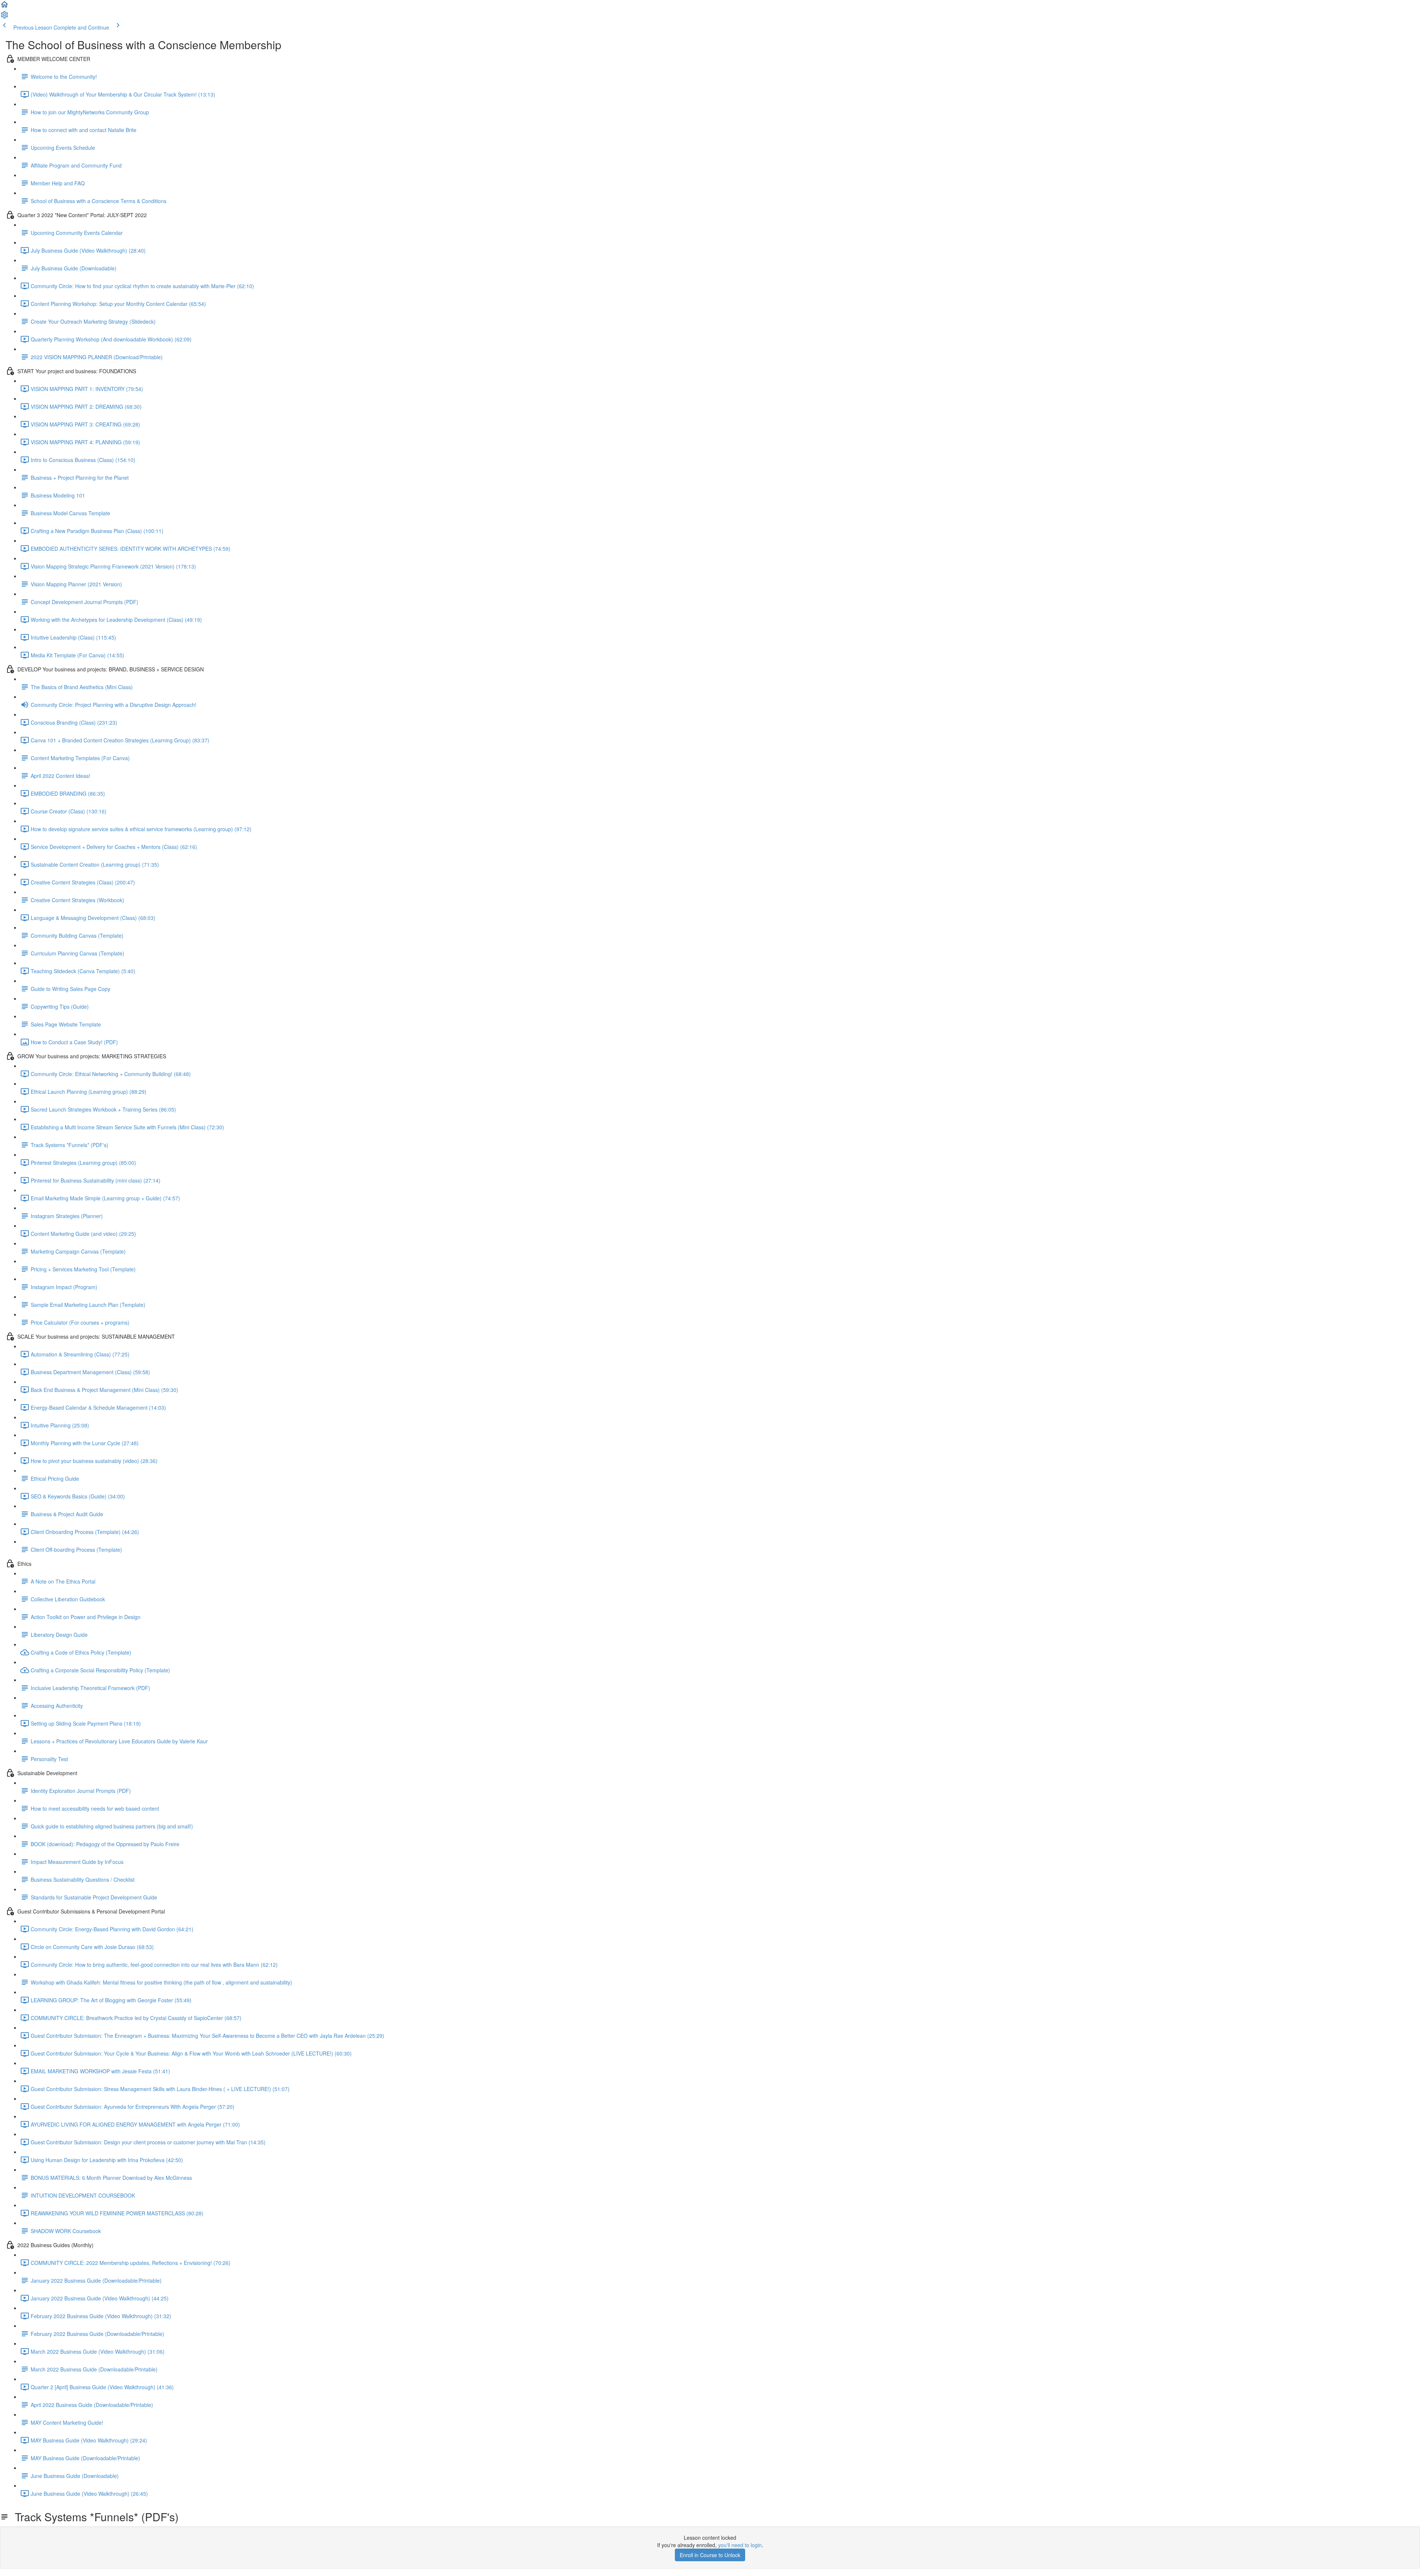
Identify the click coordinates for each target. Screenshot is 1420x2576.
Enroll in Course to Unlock (710, 2555)
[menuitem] (4, 17)
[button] (4, 7)
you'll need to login (740, 2545)
